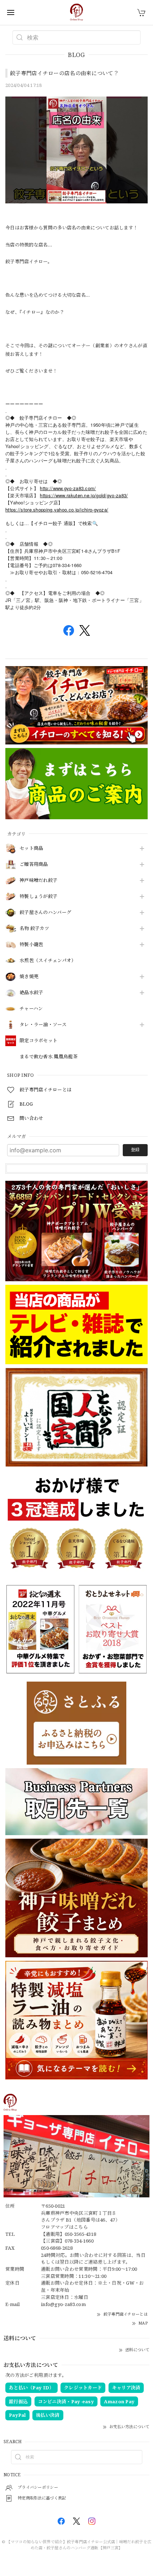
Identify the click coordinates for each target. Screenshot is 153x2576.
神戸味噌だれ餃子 (38, 881)
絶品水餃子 (31, 993)
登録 (135, 1150)
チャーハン (31, 1009)
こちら (81, 2227)
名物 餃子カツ (34, 929)
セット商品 (31, 848)
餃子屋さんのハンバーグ (45, 913)
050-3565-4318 (81, 2234)
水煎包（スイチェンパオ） (48, 961)
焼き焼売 (29, 977)
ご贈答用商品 (34, 864)
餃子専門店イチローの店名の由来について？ (64, 73)
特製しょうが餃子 (38, 897)
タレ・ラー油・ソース (43, 1025)
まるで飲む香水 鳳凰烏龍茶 (49, 1057)
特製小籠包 (31, 945)
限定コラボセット (38, 1041)
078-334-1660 (79, 2241)
